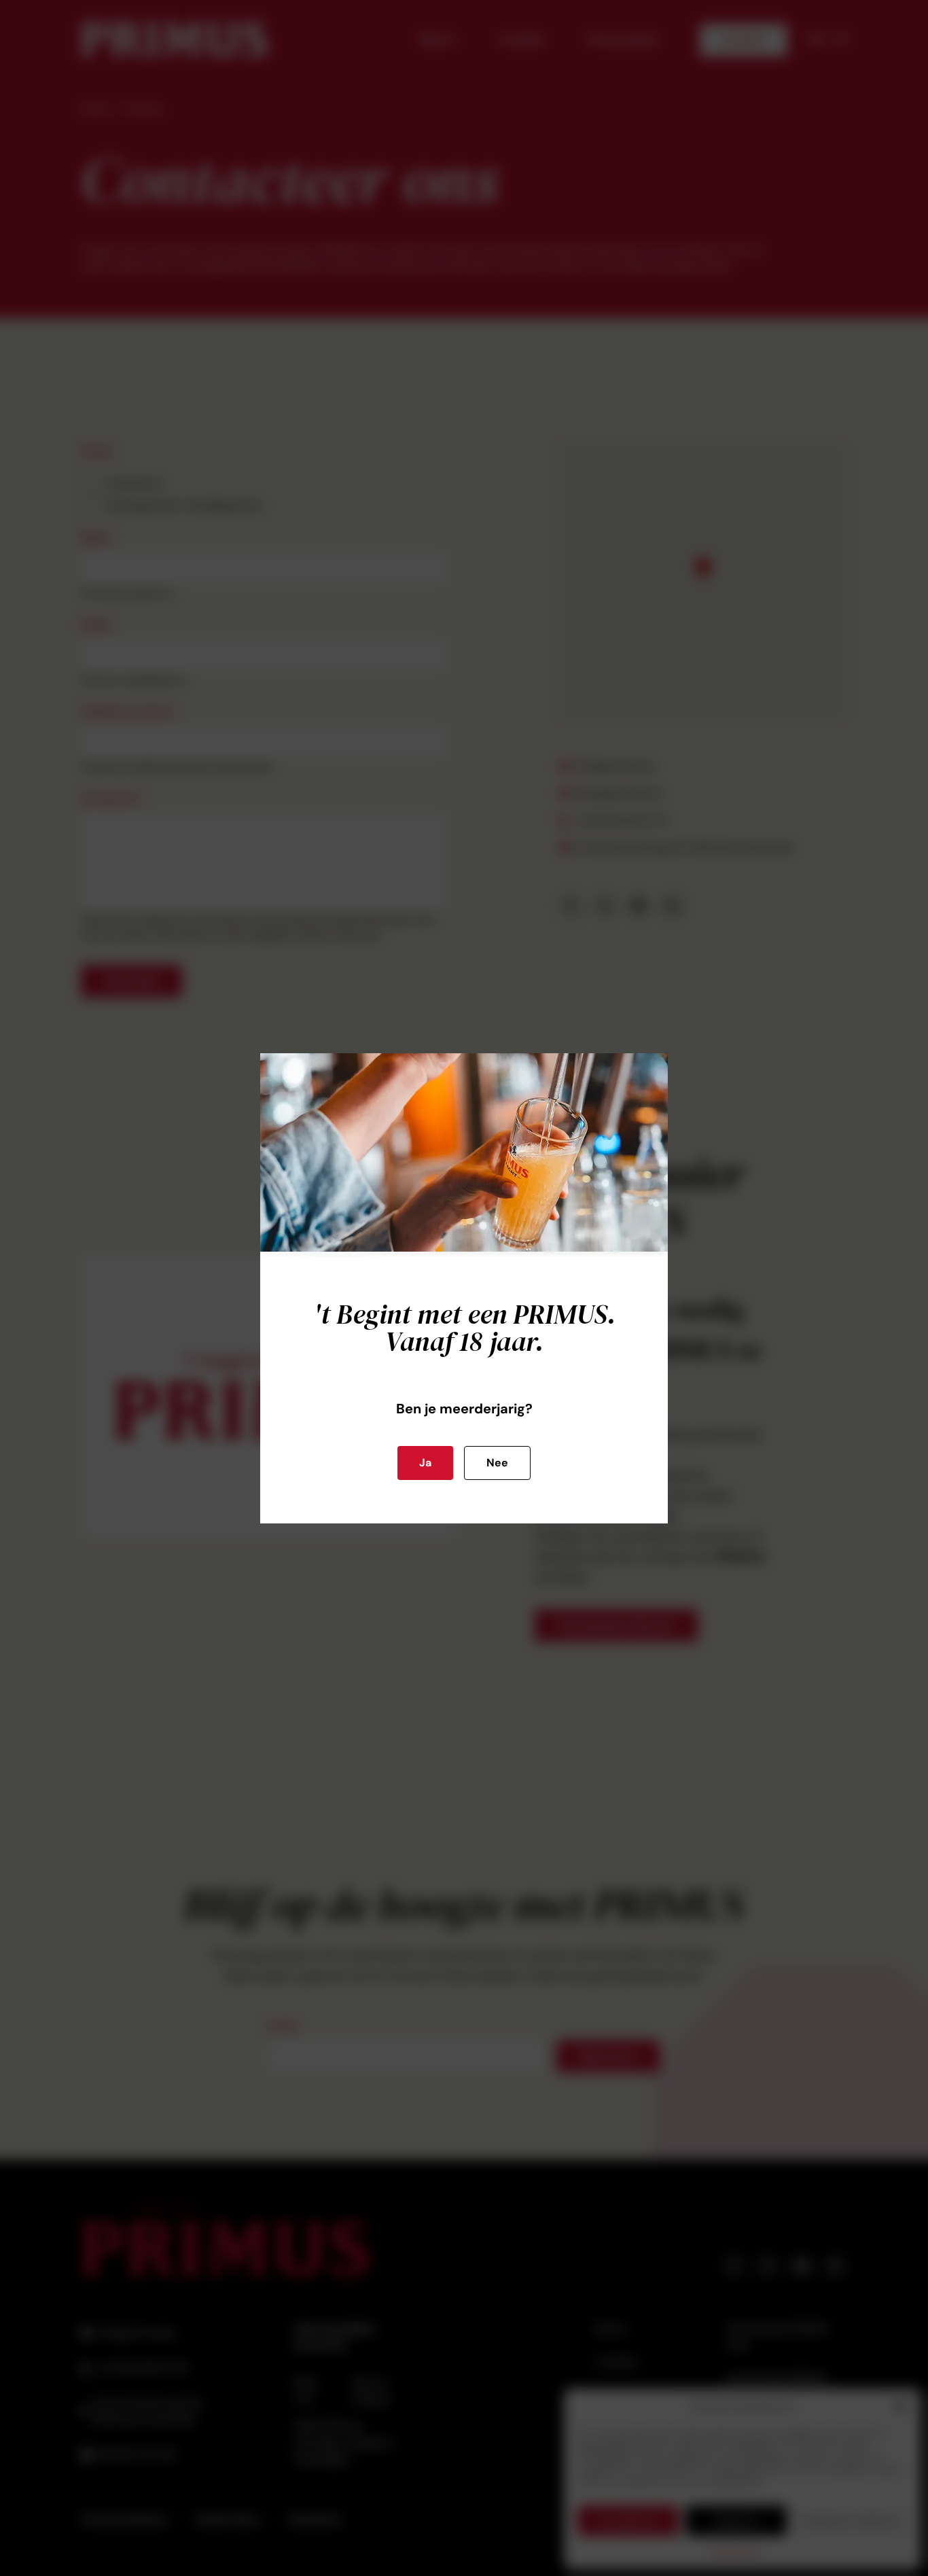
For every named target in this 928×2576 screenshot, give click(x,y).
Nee (497, 1463)
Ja (425, 1463)
